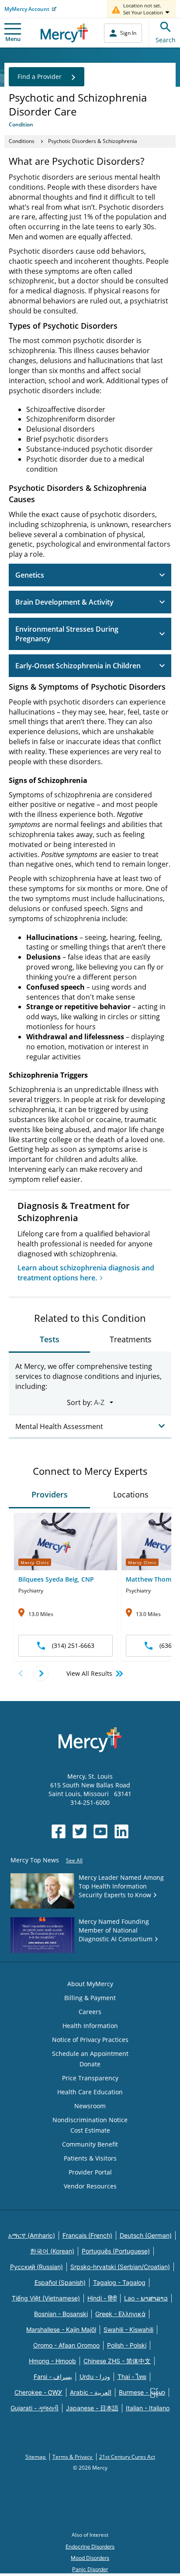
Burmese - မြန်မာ (142, 2392)
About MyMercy (90, 1984)
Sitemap (36, 2457)
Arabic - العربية (91, 2392)
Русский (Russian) (36, 2267)
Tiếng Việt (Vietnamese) (46, 2298)
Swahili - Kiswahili (128, 2329)
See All (74, 1860)
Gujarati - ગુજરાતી (35, 2408)
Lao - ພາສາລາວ (146, 2298)
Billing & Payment (90, 1998)
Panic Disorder (90, 2569)
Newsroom (90, 2106)
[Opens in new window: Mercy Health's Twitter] (80, 1831)
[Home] (64, 33)
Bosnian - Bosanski (61, 2314)
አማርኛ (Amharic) (32, 2235)
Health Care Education (90, 2092)
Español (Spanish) (60, 2282)
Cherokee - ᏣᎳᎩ (38, 2392)
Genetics (30, 575)
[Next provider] (41, 1673)
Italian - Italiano (148, 2408)
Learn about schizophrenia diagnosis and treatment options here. (86, 1273)
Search (166, 40)
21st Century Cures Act (127, 2457)
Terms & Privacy (73, 2457)
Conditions (22, 141)
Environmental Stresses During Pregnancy (67, 634)
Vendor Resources (90, 2186)
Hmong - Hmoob (52, 2361)
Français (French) (87, 2235)
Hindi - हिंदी (102, 2298)
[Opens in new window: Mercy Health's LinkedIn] (121, 1831)
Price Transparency (90, 2078)
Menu (13, 39)
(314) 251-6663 (73, 1645)
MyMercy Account (27, 9)
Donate (90, 2064)
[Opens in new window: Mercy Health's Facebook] (59, 1831)
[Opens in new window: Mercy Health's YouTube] (100, 1831)
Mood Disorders (90, 2558)
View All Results (89, 1673)
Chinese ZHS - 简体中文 (117, 2361)
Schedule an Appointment (90, 2054)
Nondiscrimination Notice (90, 2120)
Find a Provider (40, 77)
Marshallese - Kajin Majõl (61, 2329)
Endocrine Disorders (90, 2547)
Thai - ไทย (132, 2377)
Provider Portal (90, 2172)
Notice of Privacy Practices (90, 2040)
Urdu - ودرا (95, 2377)
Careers (90, 2012)
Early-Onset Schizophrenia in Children (78, 666)
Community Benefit (90, 2144)
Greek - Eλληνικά (120, 2314)
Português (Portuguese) (116, 2251)
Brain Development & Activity (64, 602)
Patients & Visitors (90, 2158)
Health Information (90, 2026)
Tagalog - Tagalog (119, 2282)
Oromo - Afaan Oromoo (66, 2345)
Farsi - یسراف (53, 2377)
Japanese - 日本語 (92, 2408)
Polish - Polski (127, 2345)
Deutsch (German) (146, 2235)
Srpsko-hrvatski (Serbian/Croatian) (120, 2267)
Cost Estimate (90, 2130)
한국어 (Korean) (52, 2251)
